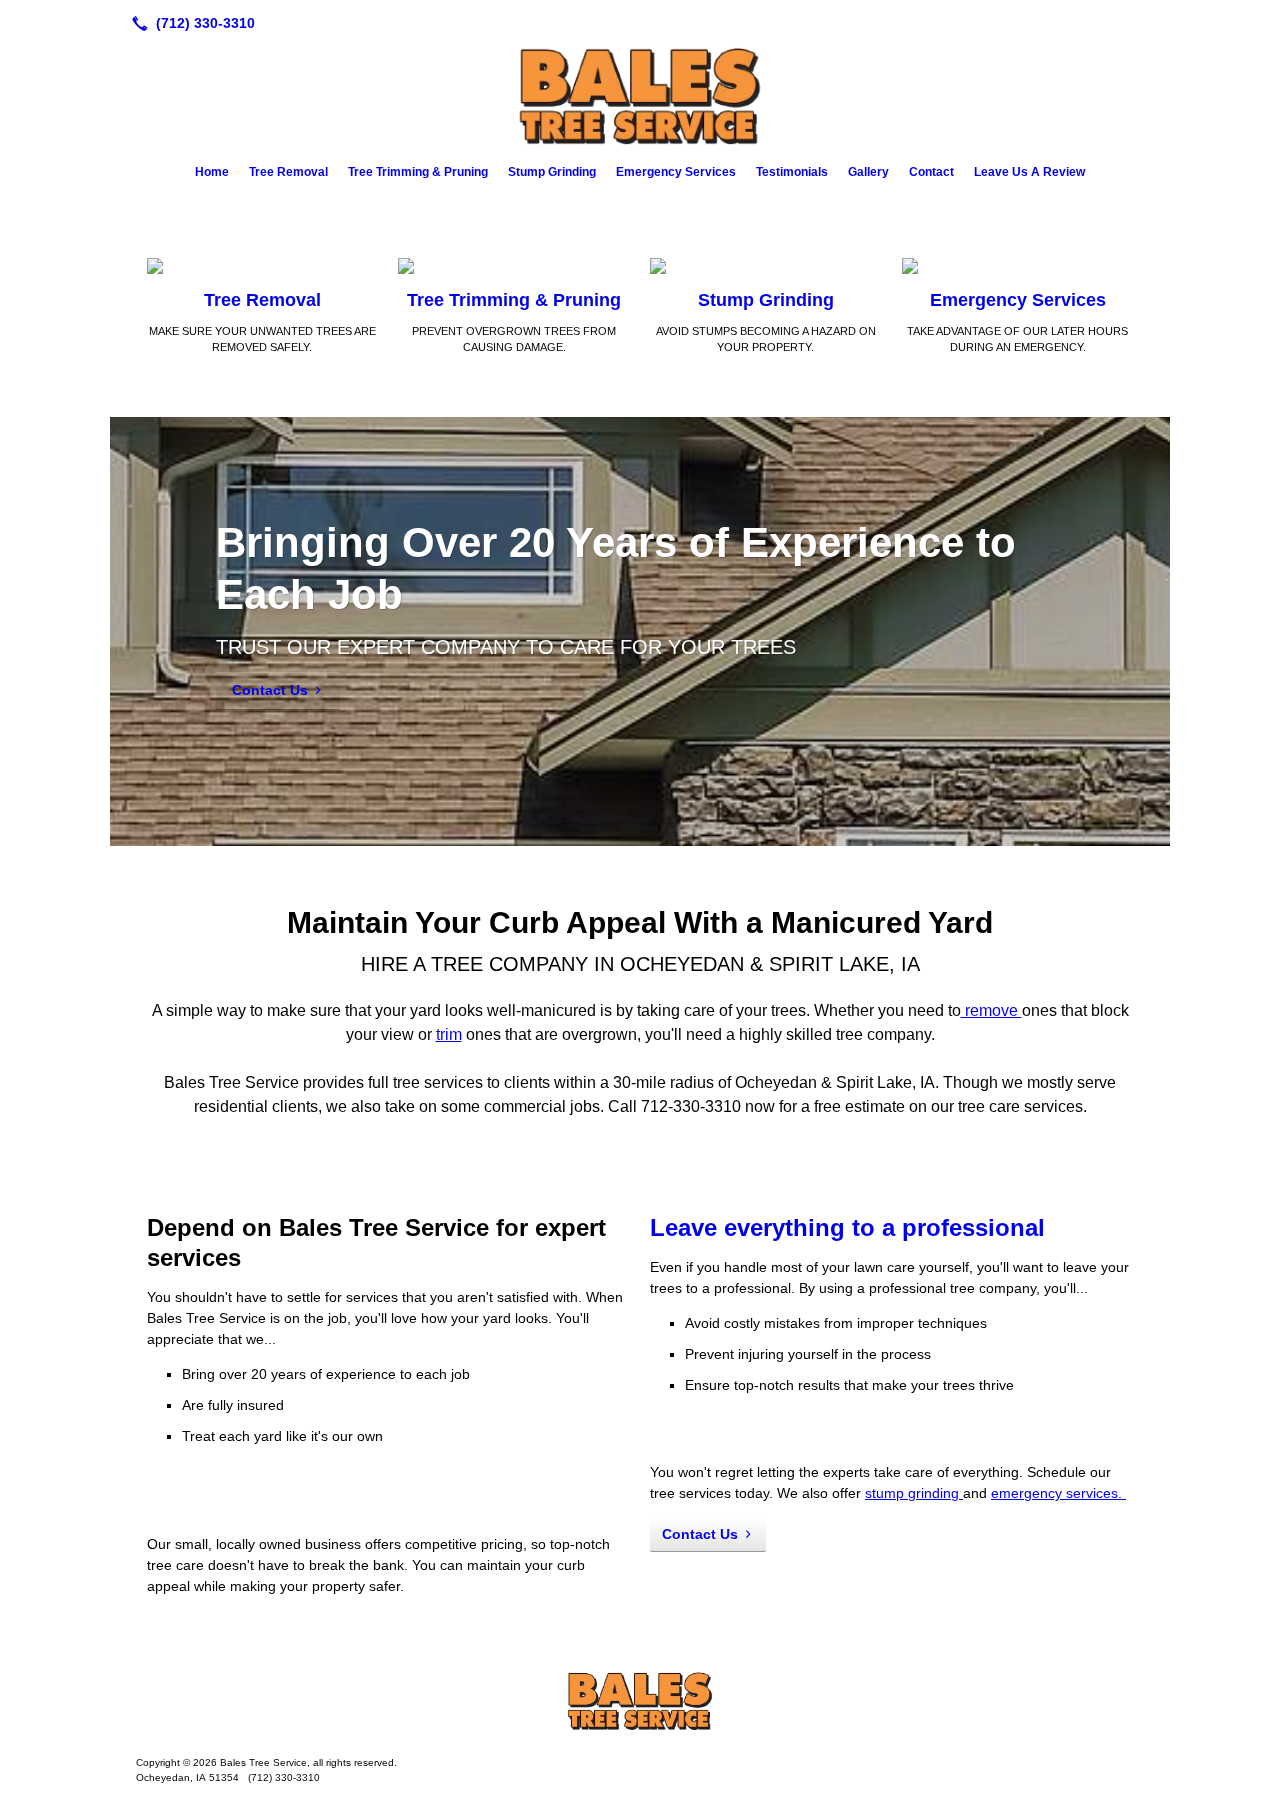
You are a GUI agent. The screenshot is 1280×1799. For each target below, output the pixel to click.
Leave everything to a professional (847, 1227)
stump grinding (914, 1493)
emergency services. (1058, 1493)
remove (991, 1010)
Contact (931, 172)
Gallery (868, 172)
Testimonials (792, 172)
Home (212, 172)
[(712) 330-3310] (189, 23)
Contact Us (270, 690)
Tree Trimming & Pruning (418, 172)
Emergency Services (676, 172)
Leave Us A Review (1029, 172)
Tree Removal (288, 172)
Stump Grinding (552, 172)
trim (449, 1034)
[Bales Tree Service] (640, 1701)
